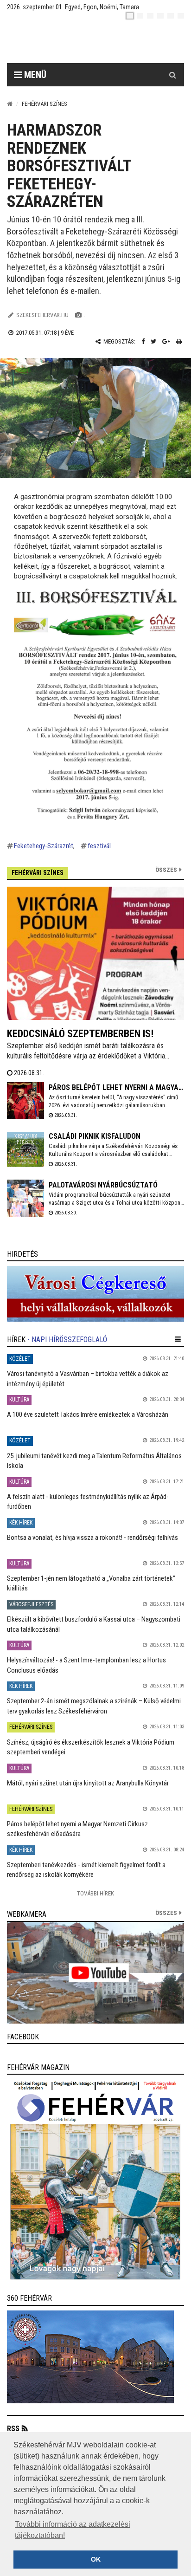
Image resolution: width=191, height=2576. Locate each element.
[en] (140, 16)
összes (166, 1913)
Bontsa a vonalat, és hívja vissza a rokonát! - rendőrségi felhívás (92, 1538)
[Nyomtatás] (179, 341)
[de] (160, 16)
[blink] (181, 16)
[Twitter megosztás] (153, 341)
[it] (171, 16)
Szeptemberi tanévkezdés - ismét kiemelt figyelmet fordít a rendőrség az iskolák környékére (86, 1870)
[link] (95, 1294)
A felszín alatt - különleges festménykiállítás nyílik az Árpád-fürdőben (88, 1502)
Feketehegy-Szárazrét (44, 846)
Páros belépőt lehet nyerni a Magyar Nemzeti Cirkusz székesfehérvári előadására (77, 1829)
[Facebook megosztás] (143, 341)
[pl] (150, 16)
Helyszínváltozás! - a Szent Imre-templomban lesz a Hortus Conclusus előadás (86, 1665)
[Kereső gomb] (172, 75)
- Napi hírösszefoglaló (67, 1340)
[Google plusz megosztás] (166, 341)
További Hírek (95, 1893)
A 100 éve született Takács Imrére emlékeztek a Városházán (88, 1415)
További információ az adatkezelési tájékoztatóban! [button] (73, 2530)
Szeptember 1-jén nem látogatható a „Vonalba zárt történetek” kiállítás (91, 1583)
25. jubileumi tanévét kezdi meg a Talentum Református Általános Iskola (94, 1461)
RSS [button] (13, 2429)
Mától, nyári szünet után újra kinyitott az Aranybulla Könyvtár (88, 1783)
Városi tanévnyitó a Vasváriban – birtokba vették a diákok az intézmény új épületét (88, 1379)
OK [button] (96, 2559)
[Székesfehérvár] (92, 42)
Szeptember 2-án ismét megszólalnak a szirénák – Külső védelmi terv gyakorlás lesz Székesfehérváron (94, 1706)
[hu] (130, 16)
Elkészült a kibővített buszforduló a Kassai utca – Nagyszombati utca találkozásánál (94, 1624)
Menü (34, 75)
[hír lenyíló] (178, 1339)
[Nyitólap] (10, 104)
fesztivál (99, 846)
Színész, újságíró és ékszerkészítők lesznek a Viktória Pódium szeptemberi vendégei (91, 1747)
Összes (166, 870)
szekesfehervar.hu (42, 315)
